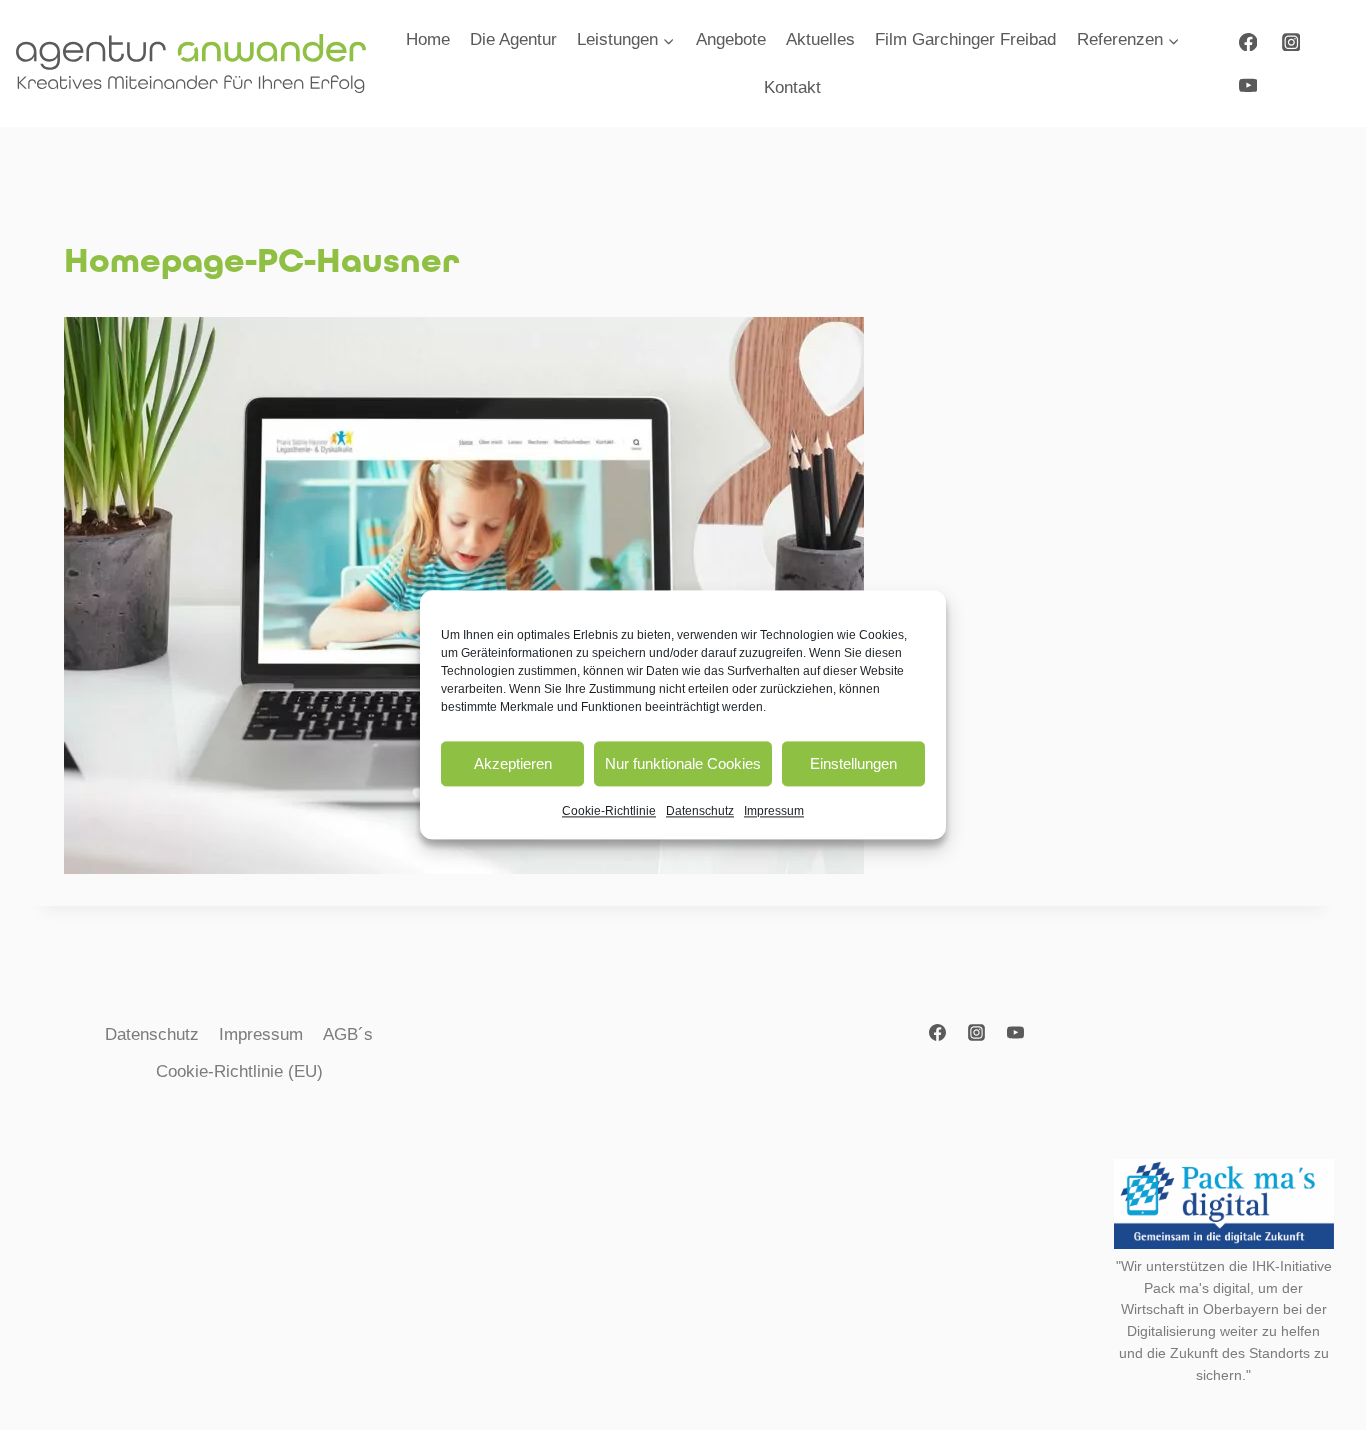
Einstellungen (853, 763)
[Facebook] (1247, 41)
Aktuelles (820, 39)
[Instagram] (1290, 41)
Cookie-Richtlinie (609, 811)
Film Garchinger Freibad (965, 39)
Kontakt (792, 87)
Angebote (731, 39)
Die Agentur (513, 39)
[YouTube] (1247, 84)
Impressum (774, 811)
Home (428, 39)
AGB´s (348, 1034)
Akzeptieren (513, 763)
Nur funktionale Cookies (683, 763)
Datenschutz (700, 811)
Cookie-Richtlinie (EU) (239, 1071)
